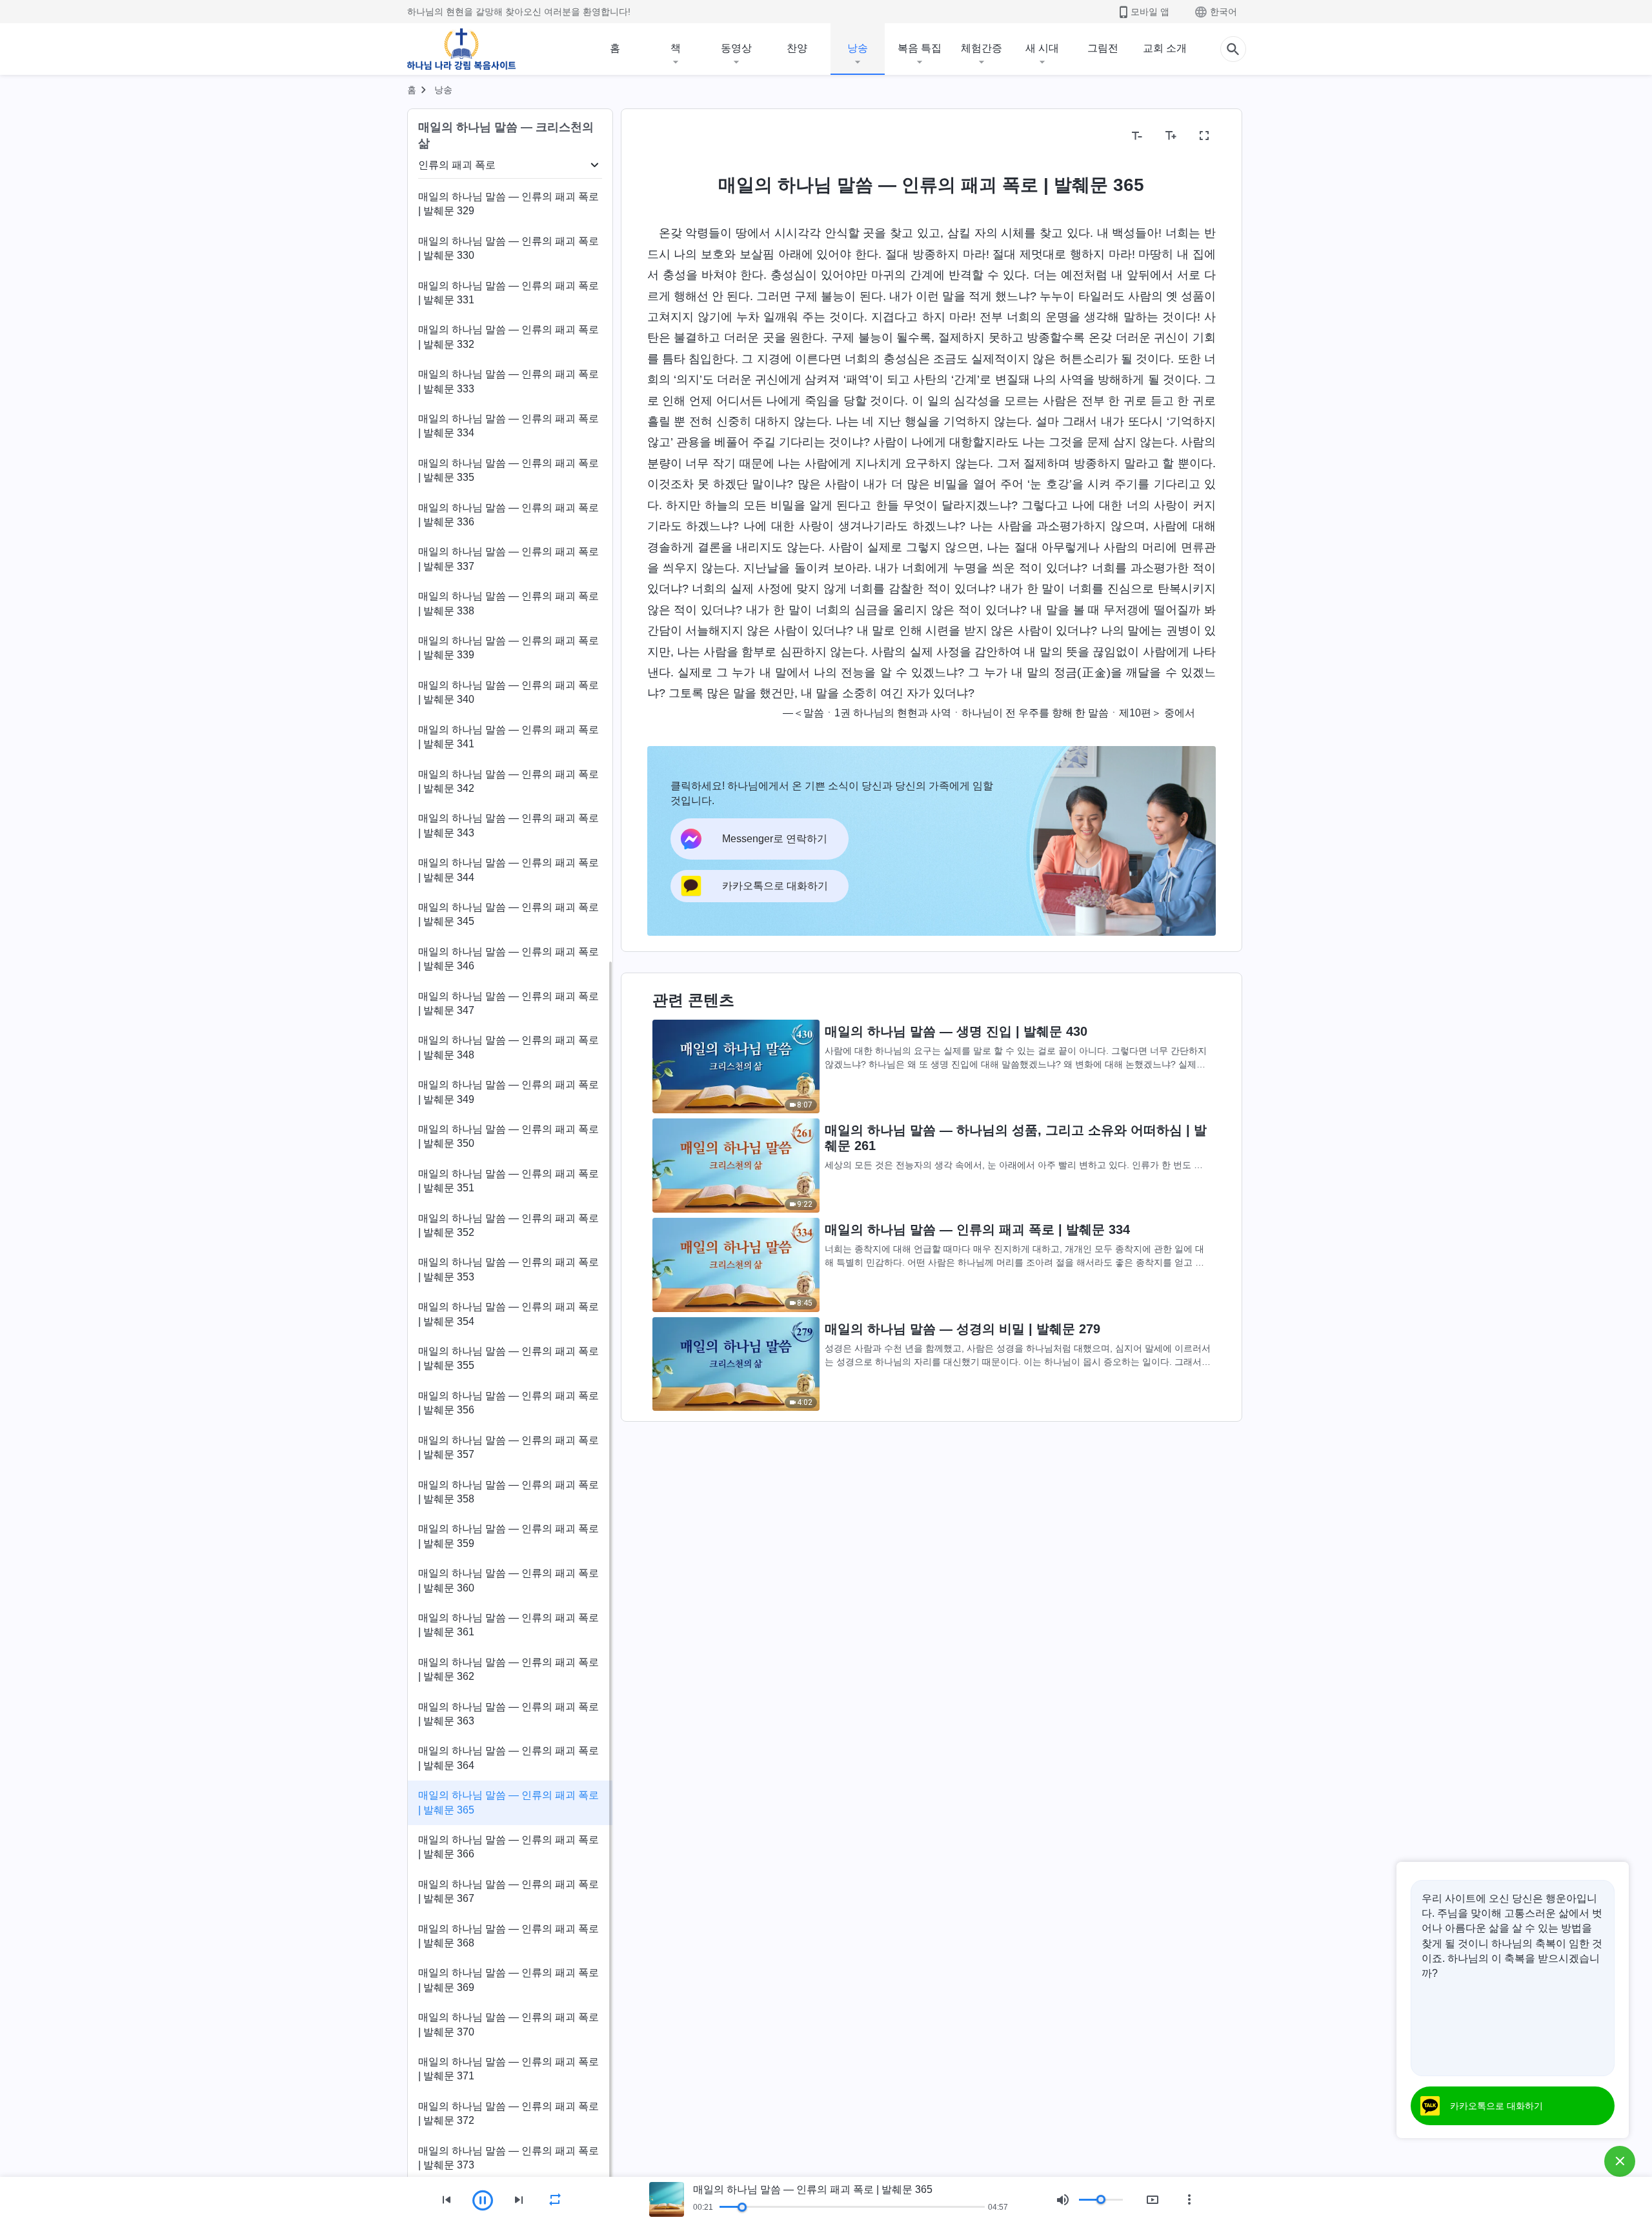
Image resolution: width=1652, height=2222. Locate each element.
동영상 (736, 48)
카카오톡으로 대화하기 (1496, 2106)
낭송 (858, 48)
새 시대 (1042, 48)
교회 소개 (1165, 48)
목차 (665, 136)
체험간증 (982, 48)
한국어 (1224, 12)
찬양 (797, 48)
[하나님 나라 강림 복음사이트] (461, 49)
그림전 (1103, 48)
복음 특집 (920, 48)
